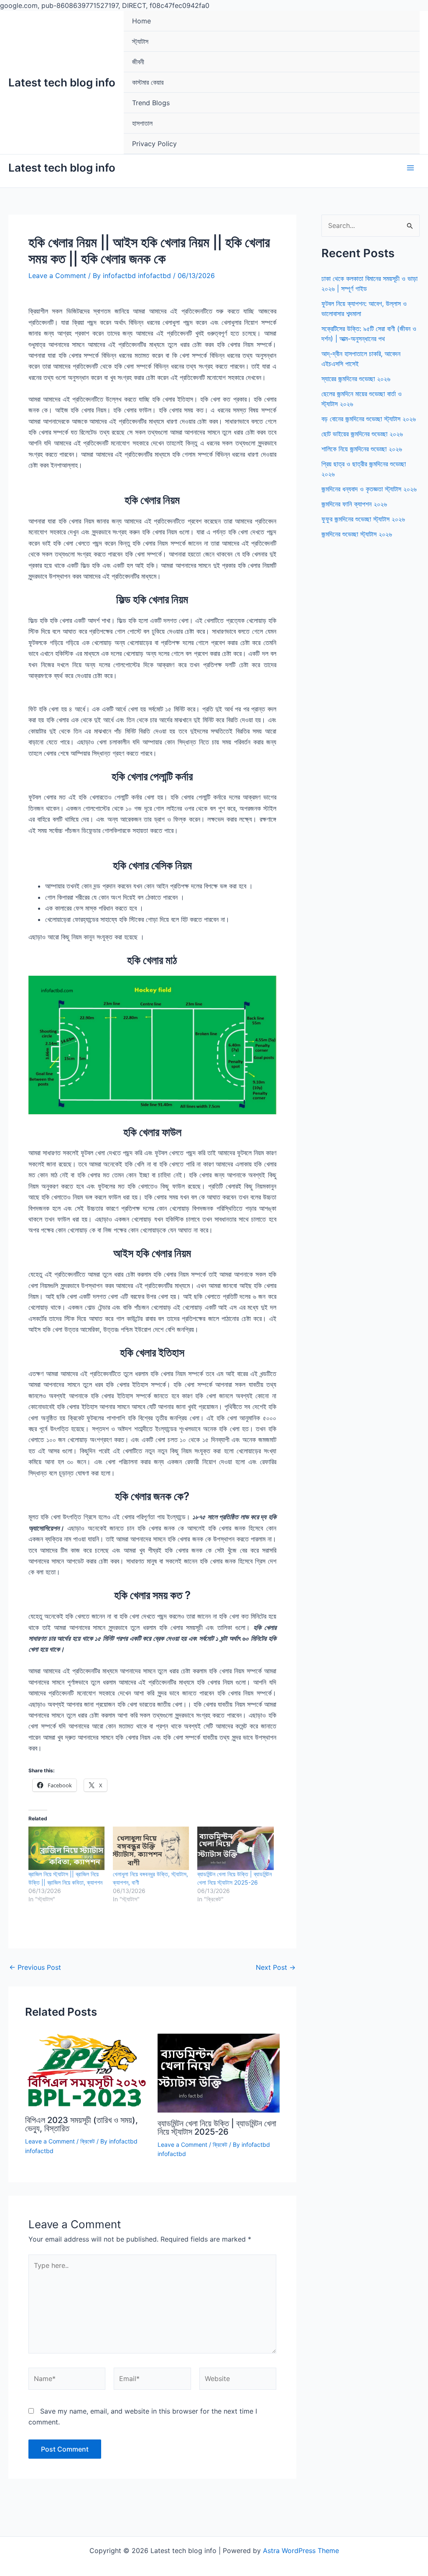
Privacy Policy (154, 144)
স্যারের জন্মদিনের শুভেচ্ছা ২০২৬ (356, 379)
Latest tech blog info (62, 82)
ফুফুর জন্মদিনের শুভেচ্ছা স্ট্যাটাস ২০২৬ (363, 519)
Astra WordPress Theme (301, 2551)
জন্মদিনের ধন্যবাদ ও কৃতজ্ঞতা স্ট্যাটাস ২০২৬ (369, 489)
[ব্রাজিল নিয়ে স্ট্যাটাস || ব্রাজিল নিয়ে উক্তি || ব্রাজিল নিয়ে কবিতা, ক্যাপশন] (66, 1848)
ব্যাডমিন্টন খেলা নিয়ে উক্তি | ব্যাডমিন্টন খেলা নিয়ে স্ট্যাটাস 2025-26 (217, 2128)
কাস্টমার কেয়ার (148, 82)
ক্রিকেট (88, 2141)
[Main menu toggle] (410, 168)
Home (141, 21)
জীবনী (138, 62)
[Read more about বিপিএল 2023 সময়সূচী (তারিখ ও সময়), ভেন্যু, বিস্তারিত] (86, 2071)
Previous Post (35, 1967)
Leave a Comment (57, 276)
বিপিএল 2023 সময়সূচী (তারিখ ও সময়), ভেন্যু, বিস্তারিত (82, 2124)
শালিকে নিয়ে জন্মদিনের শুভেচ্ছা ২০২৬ (362, 449)
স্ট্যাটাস (140, 41)
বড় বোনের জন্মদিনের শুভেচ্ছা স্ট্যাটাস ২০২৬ (369, 419)
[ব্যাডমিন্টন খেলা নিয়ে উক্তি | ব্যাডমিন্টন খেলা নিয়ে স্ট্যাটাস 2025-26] (235, 1848)
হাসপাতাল (142, 123)
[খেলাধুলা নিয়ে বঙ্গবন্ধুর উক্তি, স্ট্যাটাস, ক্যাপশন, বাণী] (151, 1848)
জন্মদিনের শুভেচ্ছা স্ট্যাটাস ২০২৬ (357, 534)
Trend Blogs (151, 103)
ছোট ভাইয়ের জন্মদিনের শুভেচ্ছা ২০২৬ (362, 434)
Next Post (276, 1967)
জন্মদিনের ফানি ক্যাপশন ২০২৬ (354, 504)
